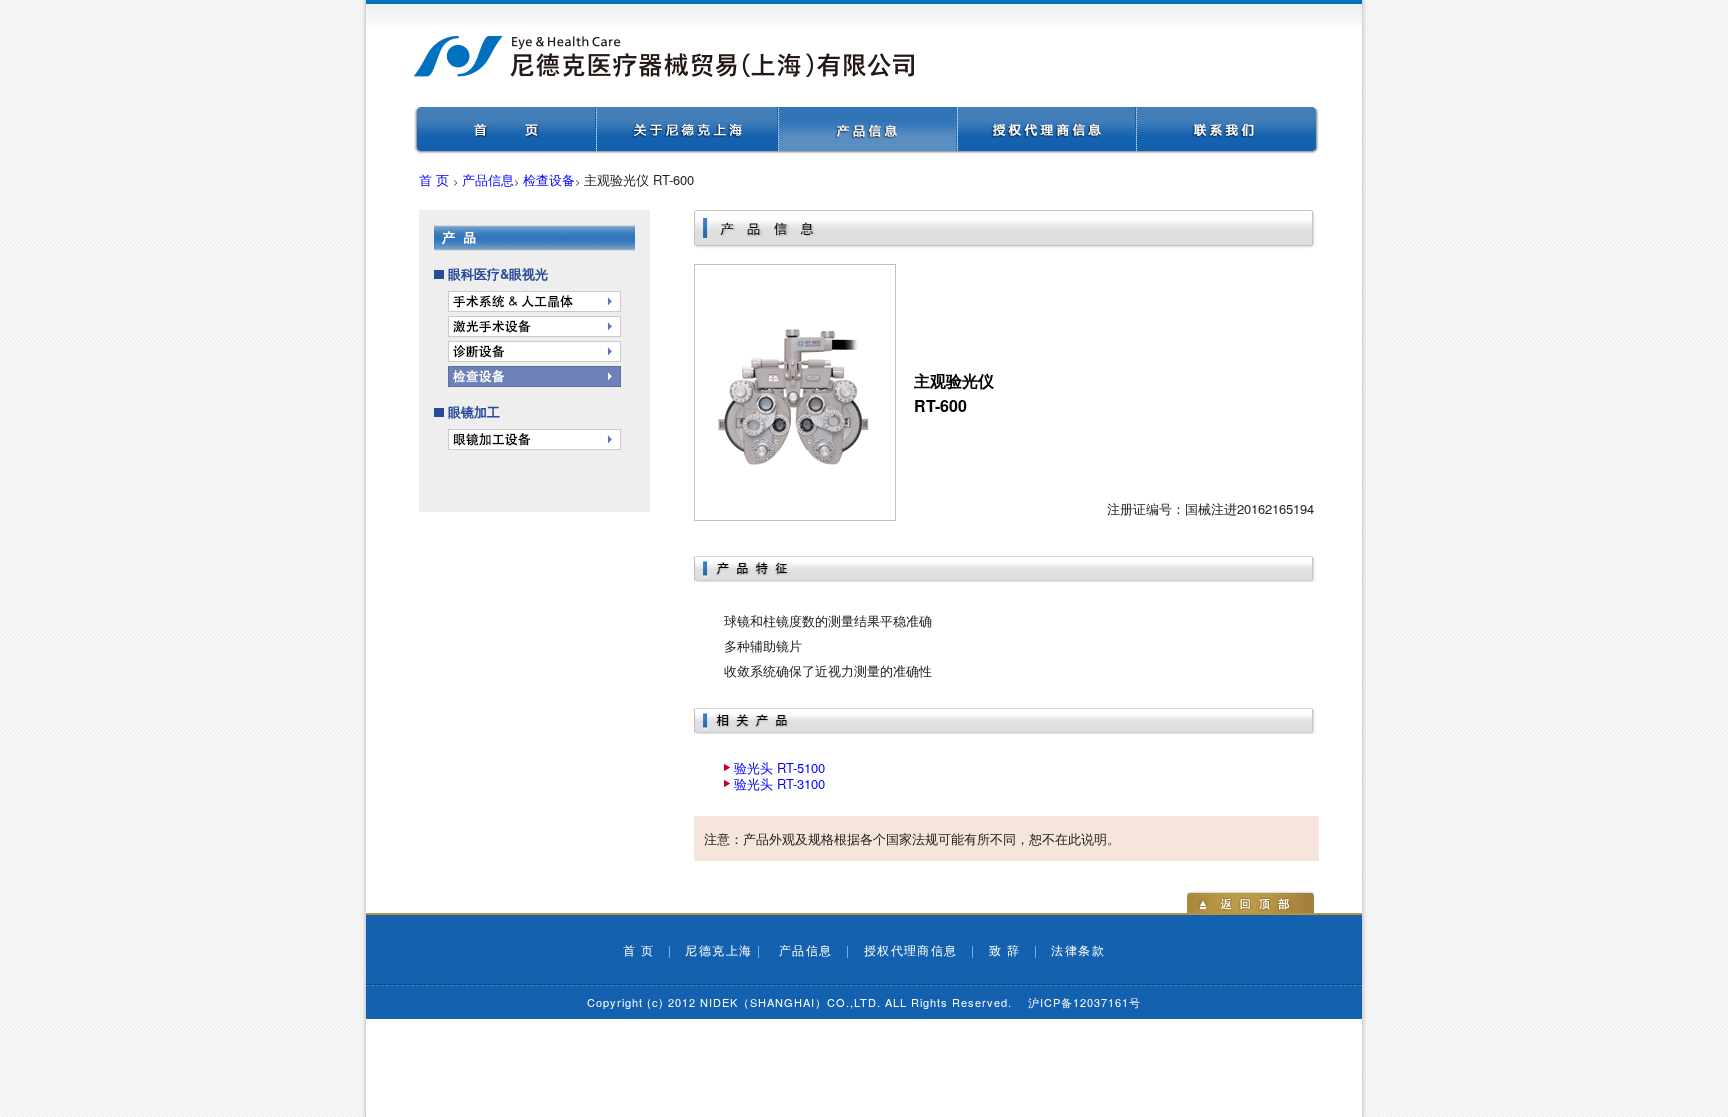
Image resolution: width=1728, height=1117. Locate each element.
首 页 (434, 179)
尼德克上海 (718, 949)
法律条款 (1078, 949)
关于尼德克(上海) (688, 130)
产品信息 (868, 130)
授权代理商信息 (1047, 130)
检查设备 (549, 179)
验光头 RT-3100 (779, 783)
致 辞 (1004, 949)
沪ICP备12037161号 (1084, 1002)
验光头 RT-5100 (779, 767)
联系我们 (1228, 130)
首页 (505, 130)
